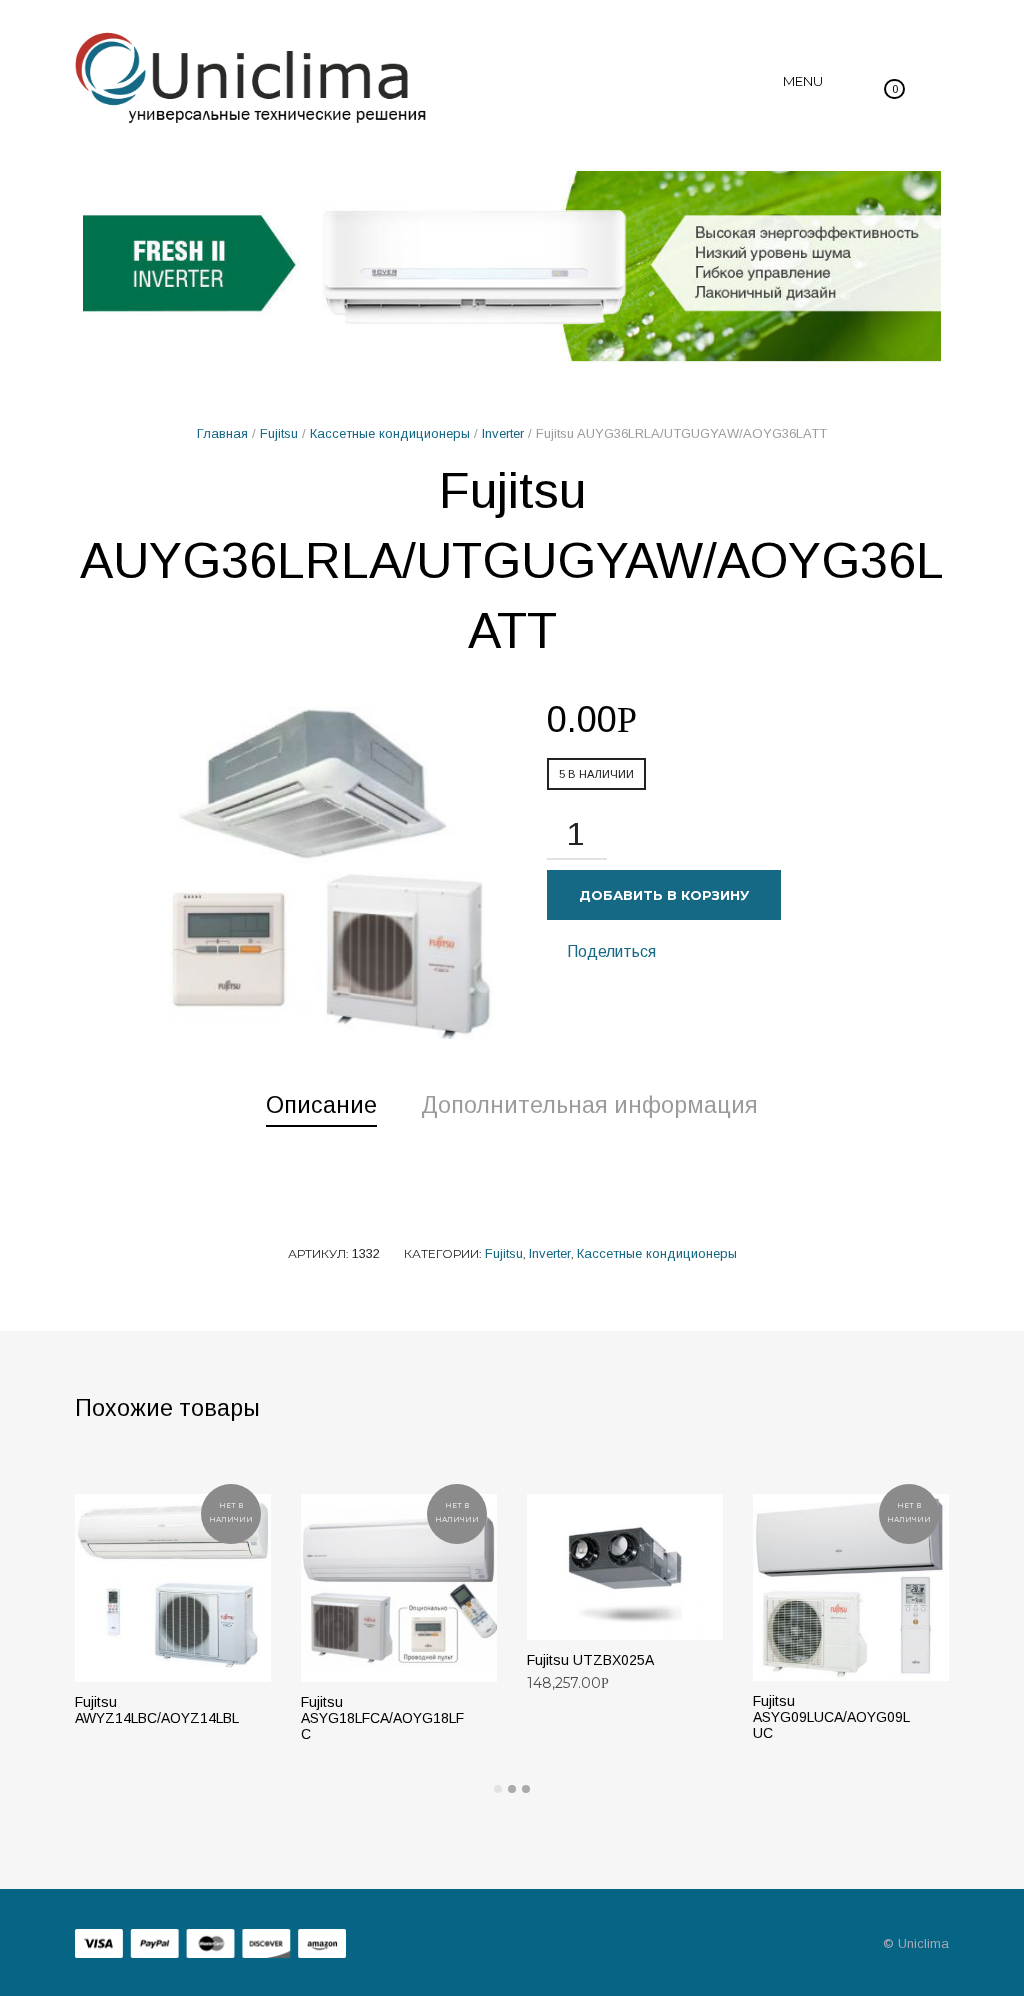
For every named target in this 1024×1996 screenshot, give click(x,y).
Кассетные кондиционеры (390, 433)
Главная (222, 433)
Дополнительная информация (589, 1105)
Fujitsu (279, 433)
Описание (321, 1105)
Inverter (503, 433)
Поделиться (609, 951)
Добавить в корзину (664, 895)
